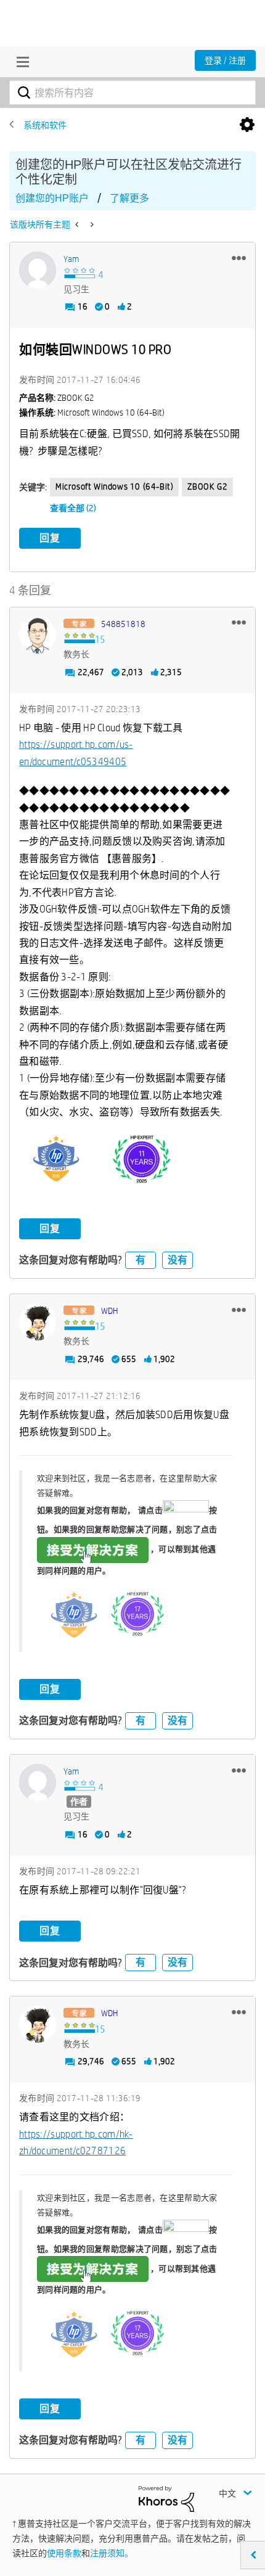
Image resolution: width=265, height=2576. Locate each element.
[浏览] (20, 62)
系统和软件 (45, 125)
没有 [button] (177, 1260)
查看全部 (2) (73, 508)
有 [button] (141, 1260)
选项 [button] (247, 125)
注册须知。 (112, 2553)
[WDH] (38, 1322)
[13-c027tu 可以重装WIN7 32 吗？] (78, 224)
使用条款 (64, 2553)
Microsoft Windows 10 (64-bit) (114, 486)
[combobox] (132, 92)
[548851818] (38, 635)
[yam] (38, 270)
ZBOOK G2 (207, 486)
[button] (239, 258)
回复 (50, 538)
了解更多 (129, 198)
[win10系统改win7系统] (91, 224)
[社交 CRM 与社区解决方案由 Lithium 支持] (166, 2498)
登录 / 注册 (225, 60)
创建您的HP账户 (52, 198)
